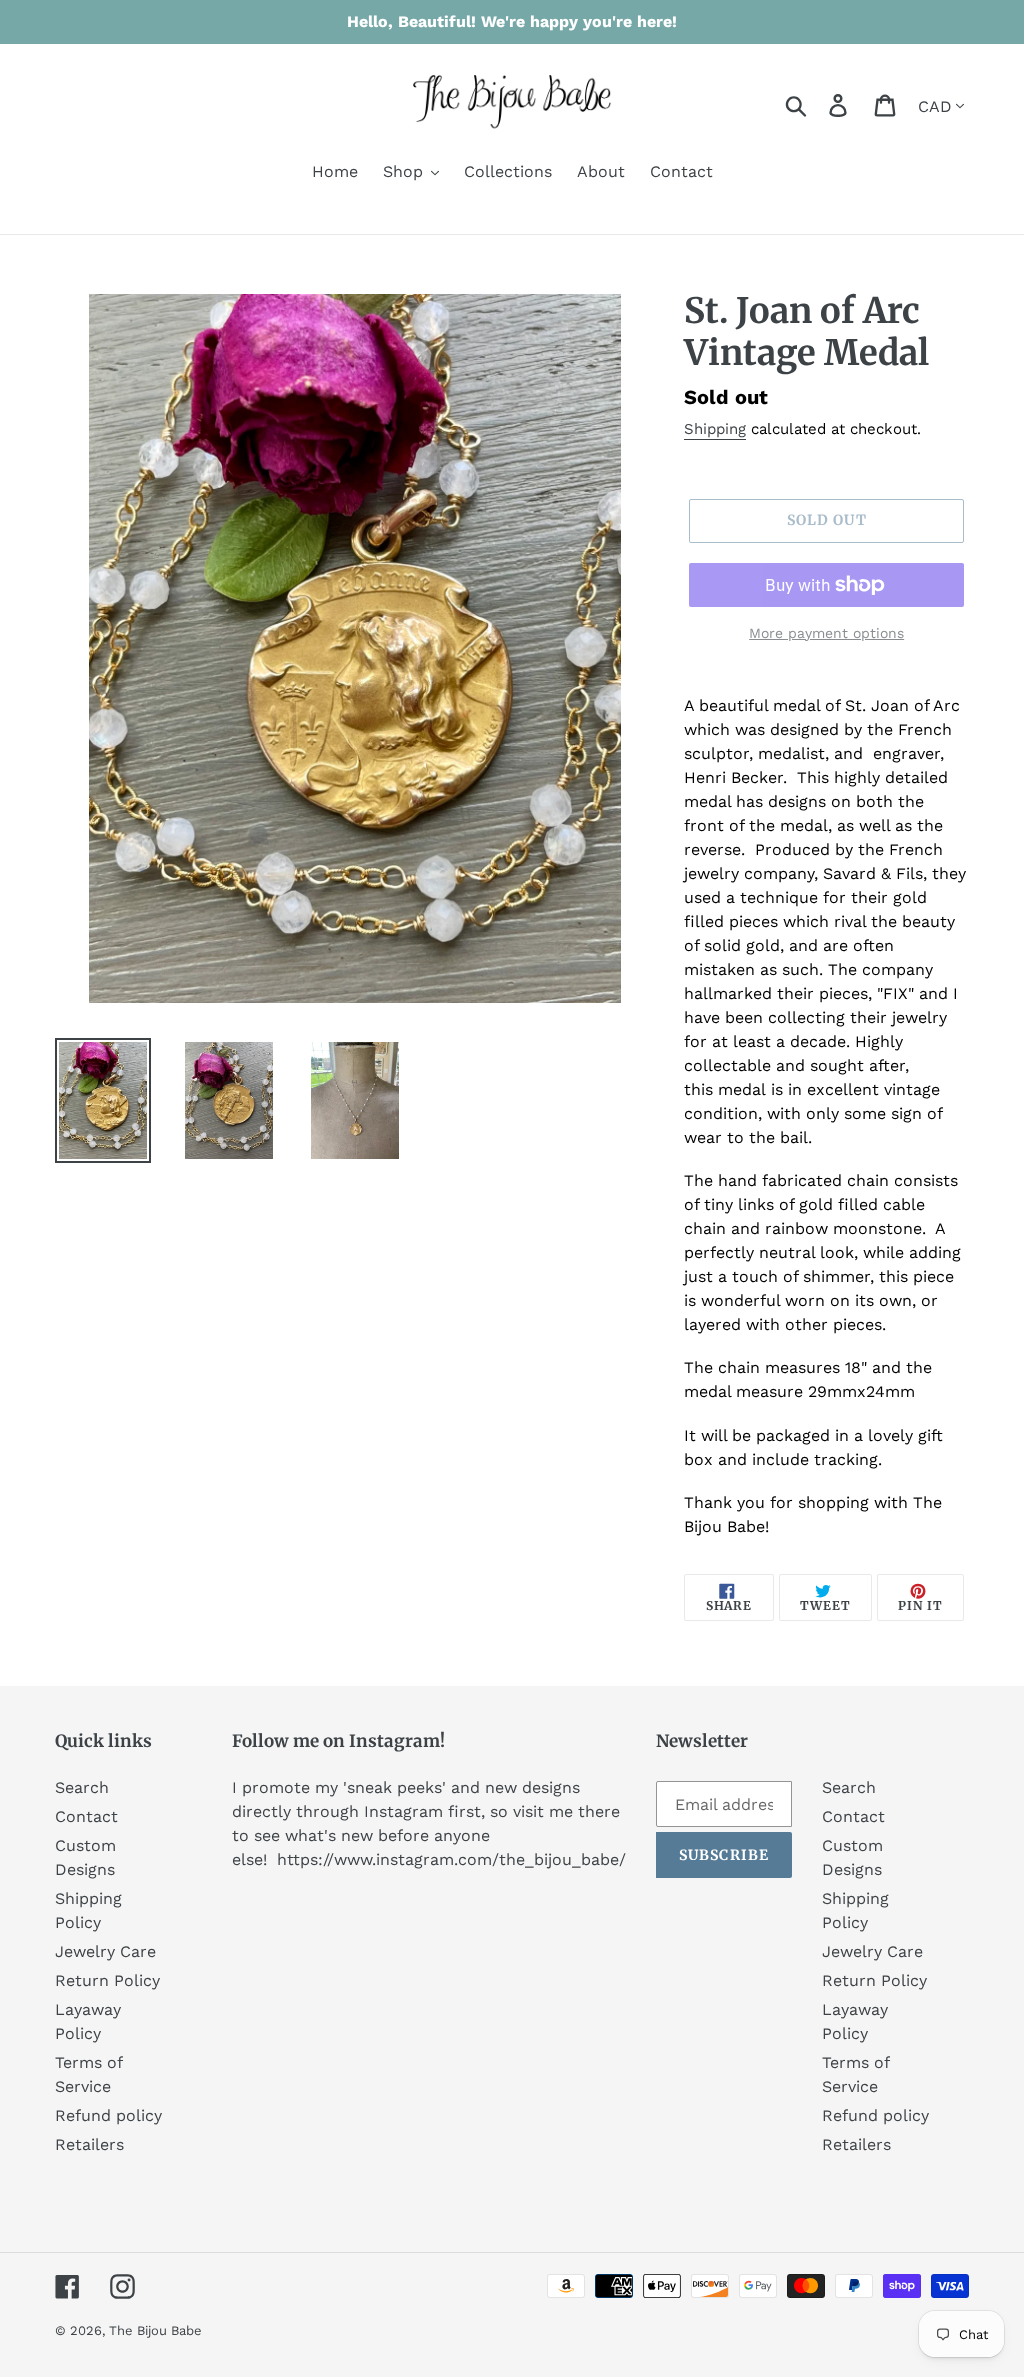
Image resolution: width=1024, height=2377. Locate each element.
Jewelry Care (105, 1951)
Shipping (715, 429)
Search (82, 1787)
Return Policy (107, 1980)
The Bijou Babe (155, 2330)
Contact (86, 1816)
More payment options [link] (826, 633)
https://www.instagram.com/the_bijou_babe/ (451, 1859)
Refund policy (108, 2115)
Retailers (89, 2144)
